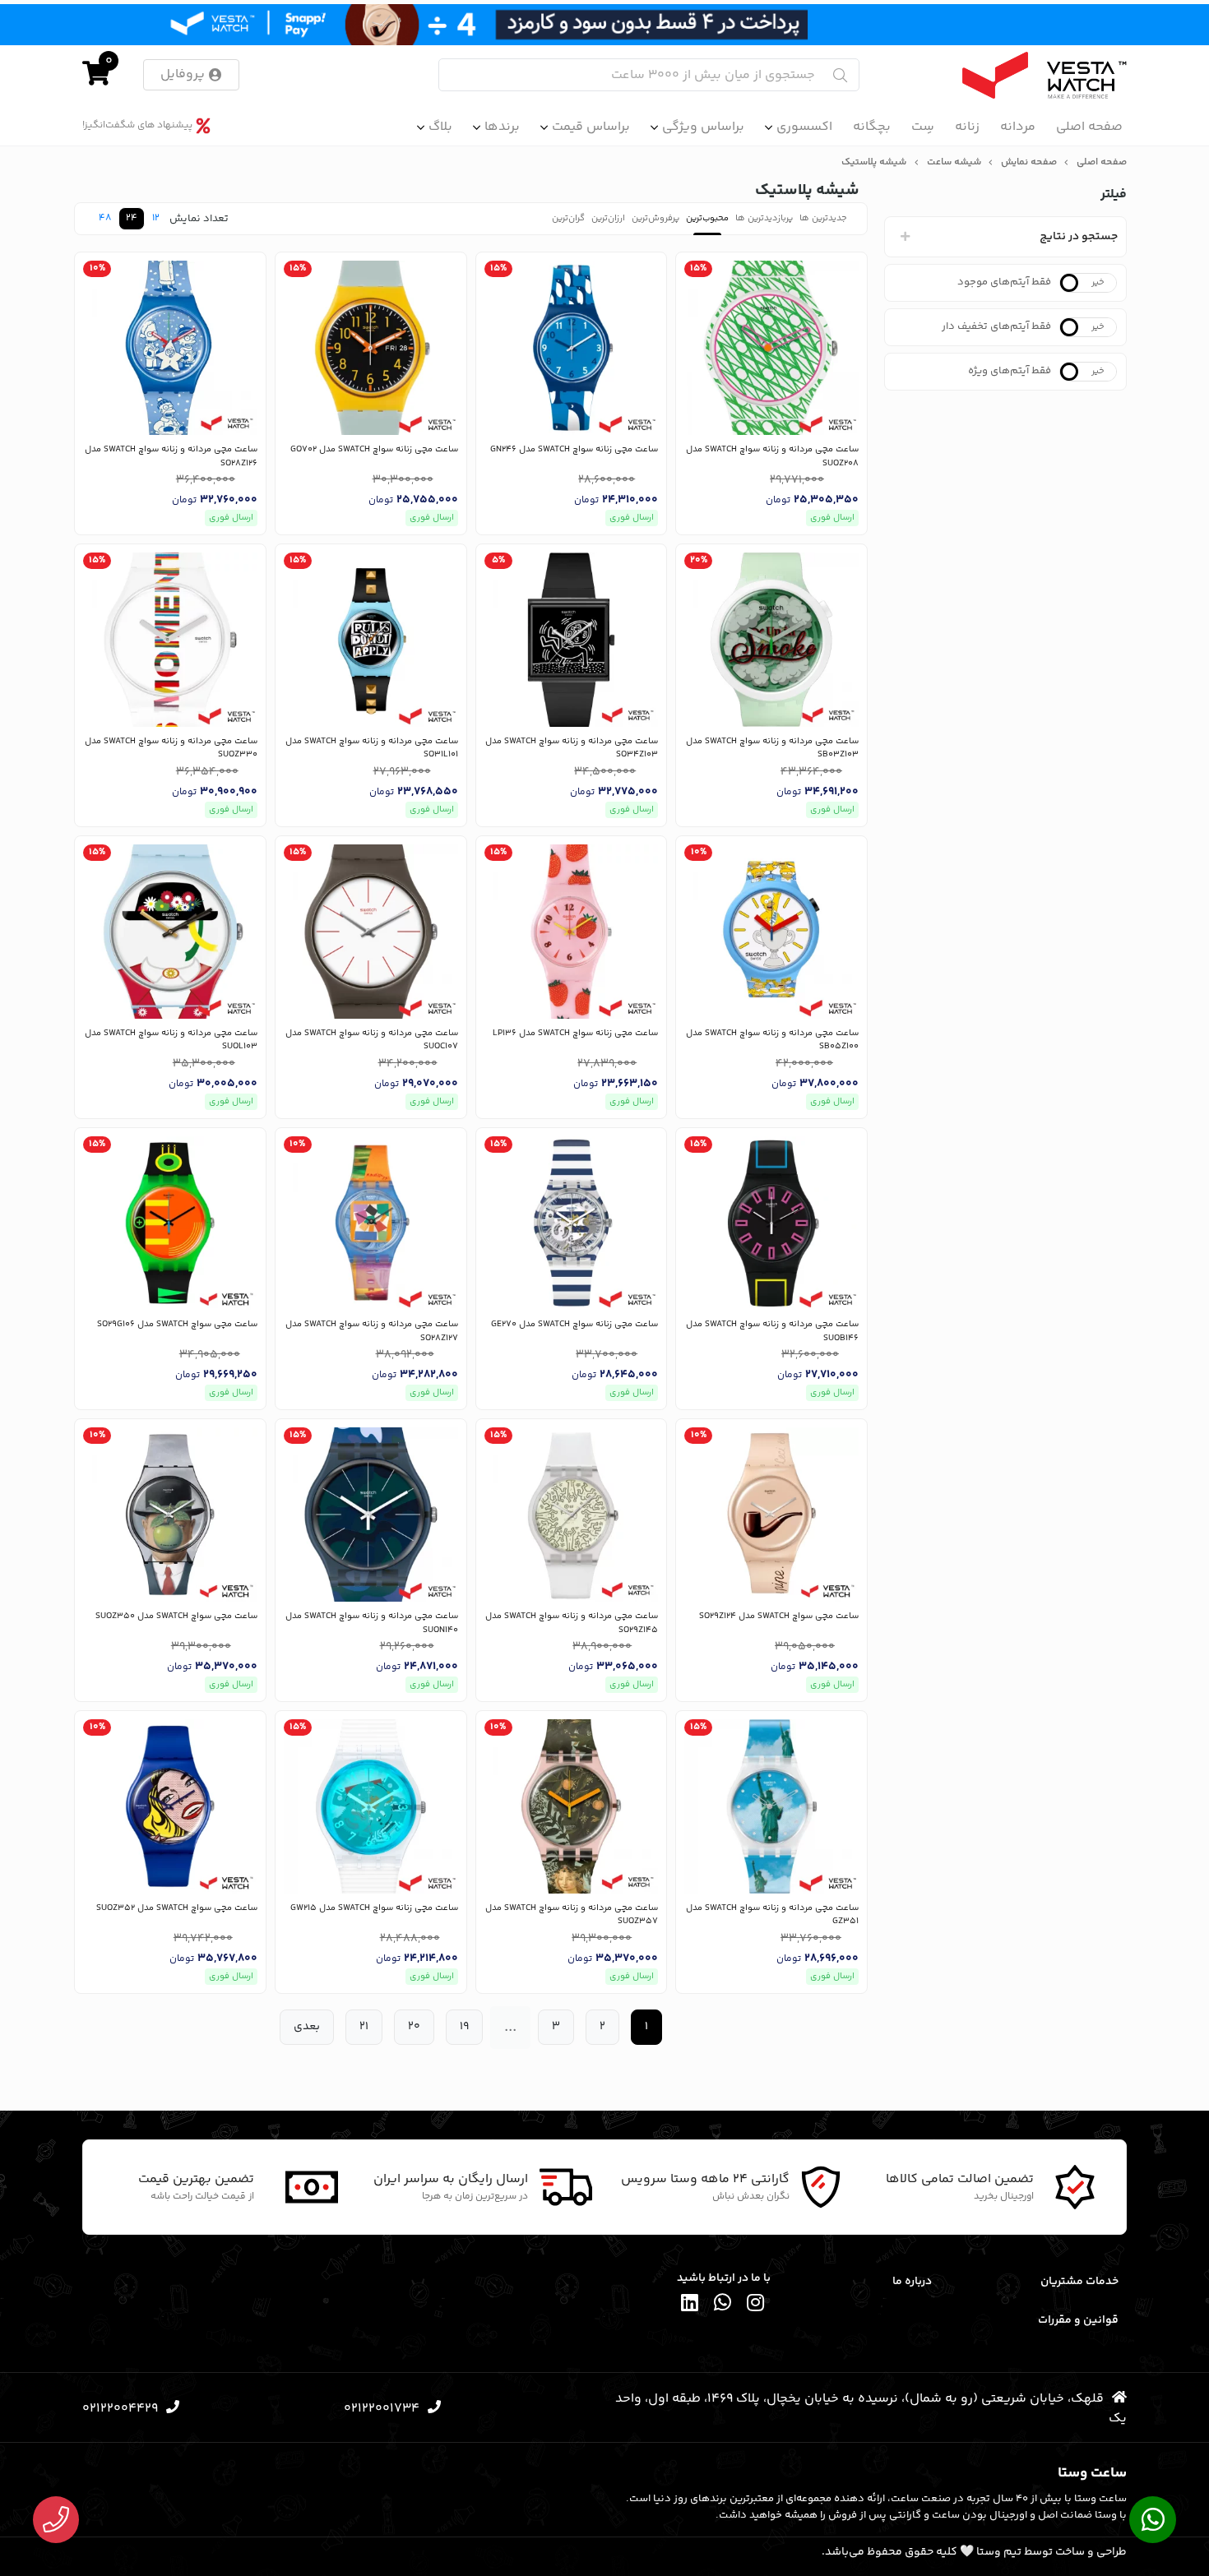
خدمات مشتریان (1079, 2282)
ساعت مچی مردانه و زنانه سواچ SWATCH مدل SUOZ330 (171, 749)
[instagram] (756, 2306)
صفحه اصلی (1089, 127)
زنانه (967, 127)
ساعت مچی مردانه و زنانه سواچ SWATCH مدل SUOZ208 (772, 457)
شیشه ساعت (954, 163)
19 (464, 2027)
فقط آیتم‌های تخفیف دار (996, 326)
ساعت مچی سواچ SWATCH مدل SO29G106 (177, 1325)
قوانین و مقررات (1078, 2320)
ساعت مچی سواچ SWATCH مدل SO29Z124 (779, 1616)
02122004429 (120, 2409)
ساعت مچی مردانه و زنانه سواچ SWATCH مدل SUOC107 (372, 1041)
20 (414, 2027)
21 (364, 2027)
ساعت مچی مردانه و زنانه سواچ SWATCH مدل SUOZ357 (572, 1915)
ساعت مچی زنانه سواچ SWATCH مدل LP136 (575, 1034)
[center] (840, 75)
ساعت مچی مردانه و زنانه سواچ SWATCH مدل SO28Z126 (171, 457)
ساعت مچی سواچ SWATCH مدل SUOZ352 (177, 1908)
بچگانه (872, 127)
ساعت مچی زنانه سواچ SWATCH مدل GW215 (374, 1908)
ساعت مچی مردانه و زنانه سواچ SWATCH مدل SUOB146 (772, 1332)
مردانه (1018, 127)
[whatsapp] (723, 2306)
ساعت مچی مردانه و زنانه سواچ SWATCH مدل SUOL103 (171, 1041)
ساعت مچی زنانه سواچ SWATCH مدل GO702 (374, 450)
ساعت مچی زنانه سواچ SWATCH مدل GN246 (574, 450)
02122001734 (382, 2409)
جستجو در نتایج (1079, 237)
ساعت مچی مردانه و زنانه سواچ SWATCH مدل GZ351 (772, 1915)
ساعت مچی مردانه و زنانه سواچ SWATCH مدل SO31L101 (372, 749)
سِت (923, 127)
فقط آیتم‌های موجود (1004, 282)
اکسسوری (804, 127)
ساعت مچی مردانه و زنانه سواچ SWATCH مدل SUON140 (372, 1623)
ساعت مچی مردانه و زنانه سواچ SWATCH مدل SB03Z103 (772, 749)
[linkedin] (690, 2306)
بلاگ (440, 127)
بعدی (307, 2027)
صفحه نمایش (1029, 163)
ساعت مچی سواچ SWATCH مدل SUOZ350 (176, 1616)
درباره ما (912, 2282)
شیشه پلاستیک (874, 163)
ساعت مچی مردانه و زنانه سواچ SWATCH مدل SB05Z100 (772, 1041)
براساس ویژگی (703, 127)
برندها (502, 127)
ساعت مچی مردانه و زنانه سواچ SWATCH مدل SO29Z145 (572, 1623)
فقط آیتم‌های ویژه (1010, 371)
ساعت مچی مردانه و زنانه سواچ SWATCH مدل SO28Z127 (372, 1332)
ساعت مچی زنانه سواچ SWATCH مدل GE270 (574, 1325)
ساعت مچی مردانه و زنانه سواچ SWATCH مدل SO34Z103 (572, 749)
